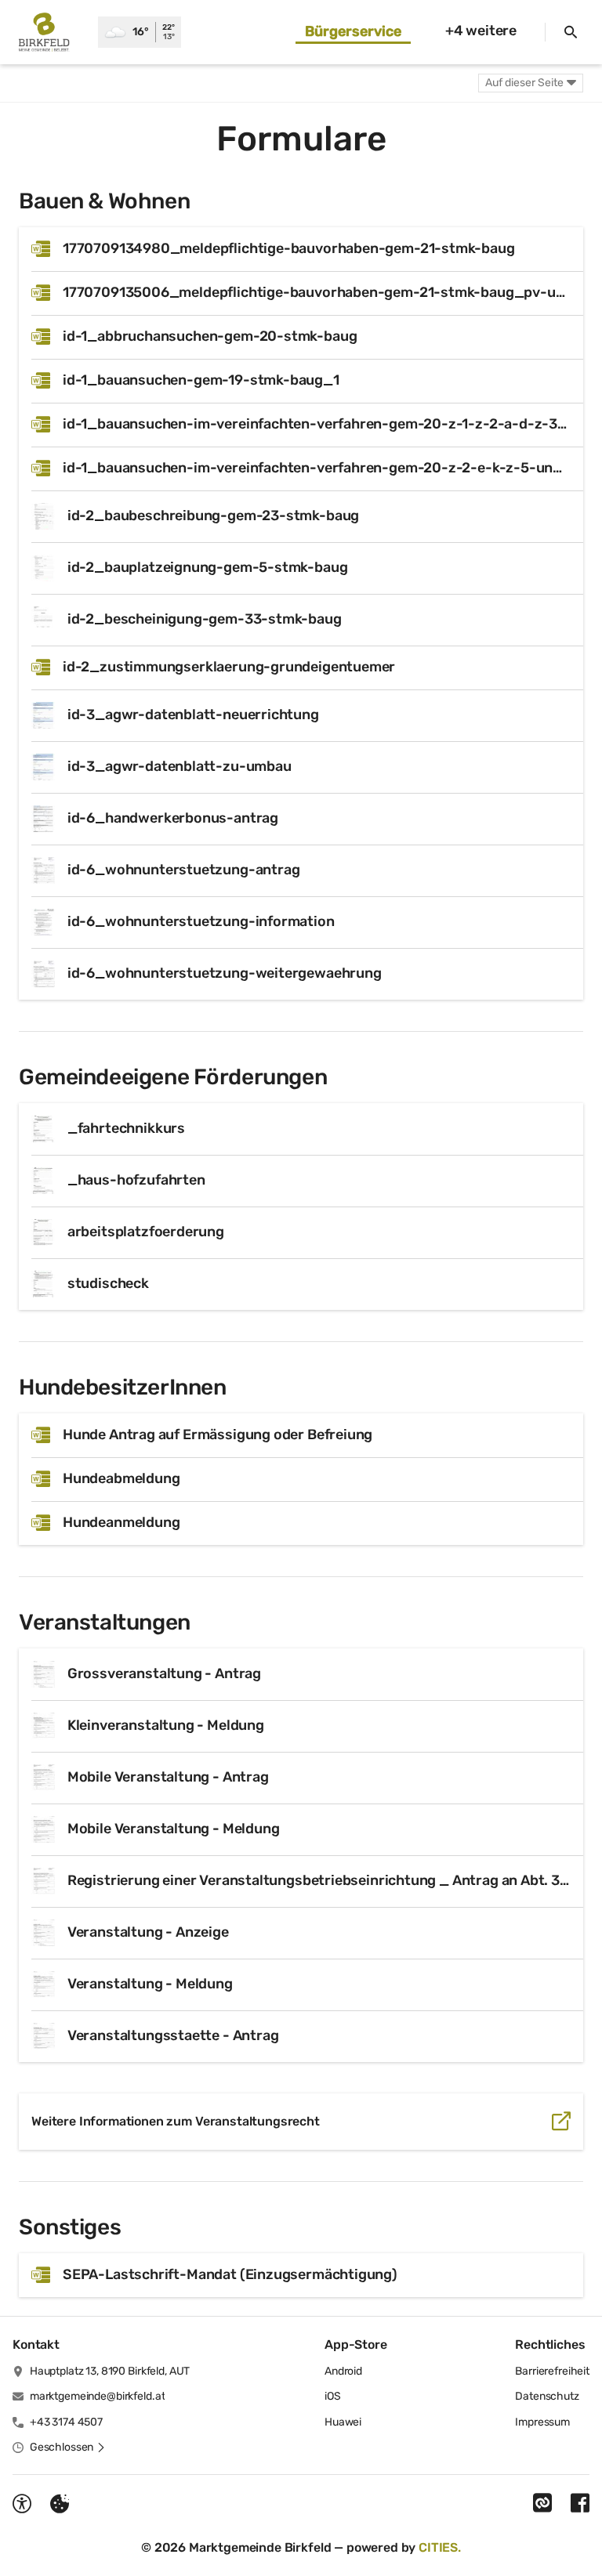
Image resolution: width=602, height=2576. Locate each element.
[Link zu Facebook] (580, 2503)
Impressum (542, 2422)
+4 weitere (481, 31)
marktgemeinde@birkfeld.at (98, 2396)
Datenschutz (547, 2396)
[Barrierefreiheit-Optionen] (22, 2504)
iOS (333, 2396)
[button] (68, 2448)
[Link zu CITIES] (542, 2503)
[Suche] (571, 32)
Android (343, 2371)
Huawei (343, 2422)
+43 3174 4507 (66, 2422)
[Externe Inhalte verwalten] (60, 2504)
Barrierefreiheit (552, 2371)
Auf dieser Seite (524, 83)
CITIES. (440, 2547)
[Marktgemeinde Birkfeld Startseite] (49, 32)
